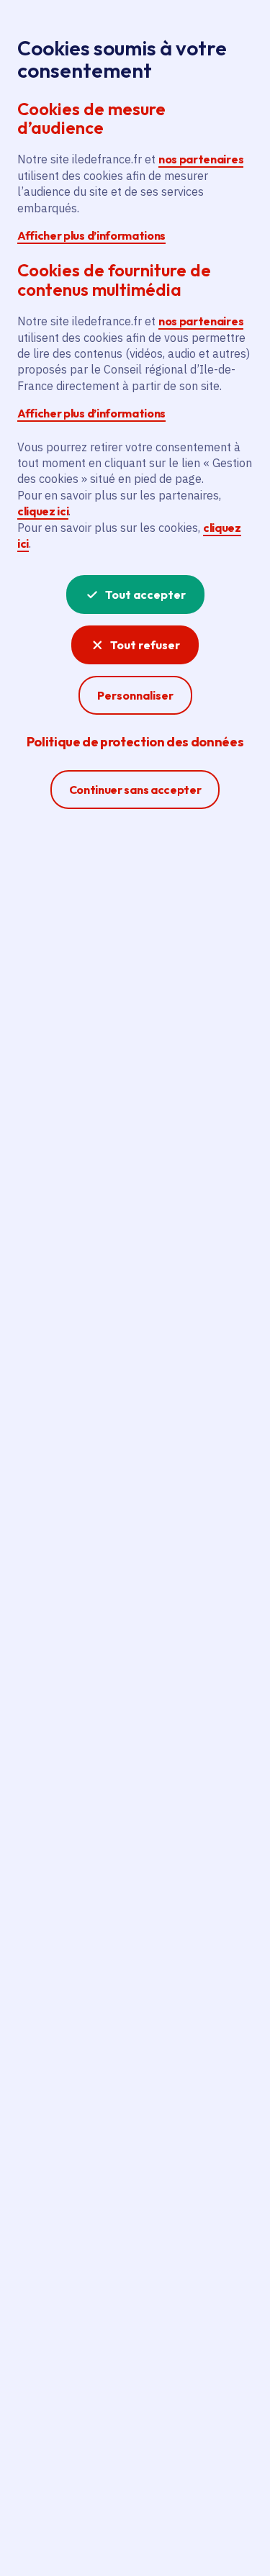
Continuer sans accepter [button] (135, 789)
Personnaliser (135, 695)
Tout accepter (145, 595)
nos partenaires (201, 159)
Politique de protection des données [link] (135, 742)
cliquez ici (43, 511)
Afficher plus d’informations (91, 235)
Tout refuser (145, 645)
